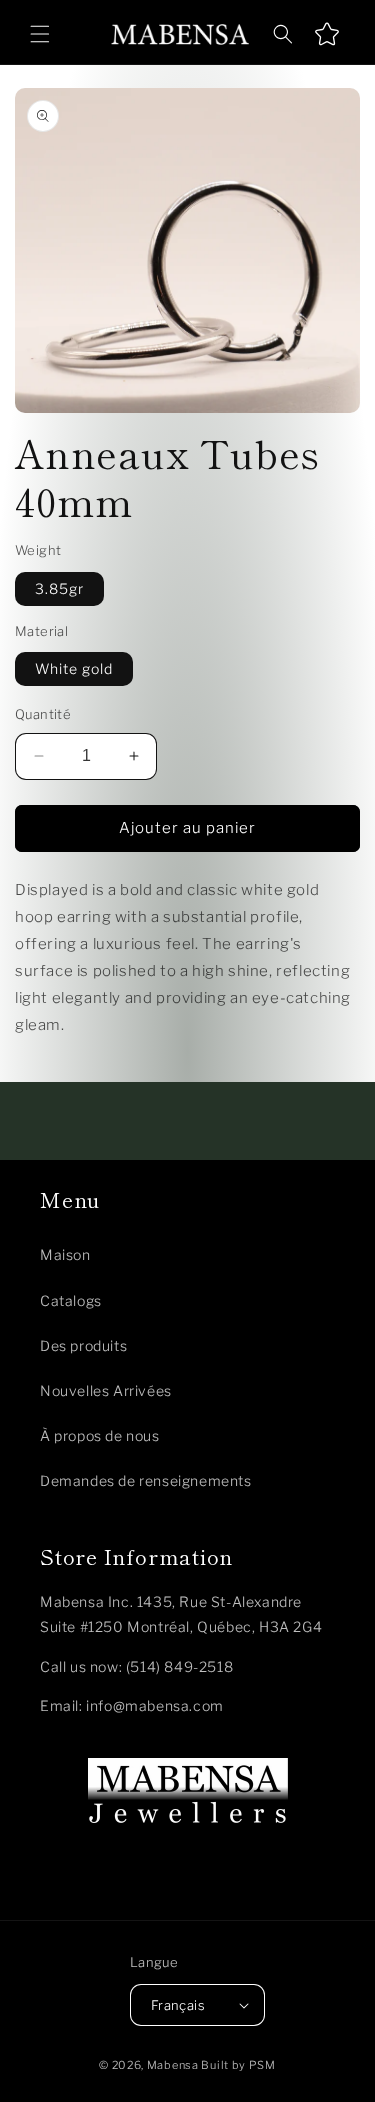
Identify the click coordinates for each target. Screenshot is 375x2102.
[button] (40, 34)
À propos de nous (100, 1435)
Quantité (43, 714)
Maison (65, 1254)
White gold (74, 668)
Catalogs (71, 1300)
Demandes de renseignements (146, 1480)
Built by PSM (238, 2065)
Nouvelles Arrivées (106, 1390)
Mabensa (173, 2065)
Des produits (83, 1345)
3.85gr (59, 588)
